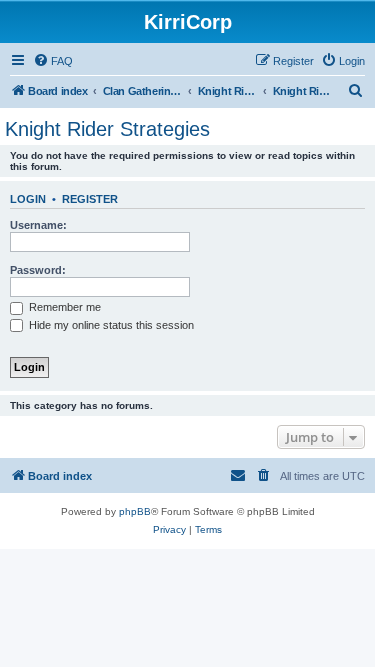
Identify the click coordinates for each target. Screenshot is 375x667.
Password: (38, 270)
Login (28, 199)
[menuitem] (53, 61)
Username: (38, 225)
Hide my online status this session (110, 325)
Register (90, 199)
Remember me (63, 307)
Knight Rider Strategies (107, 129)
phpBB (135, 511)
